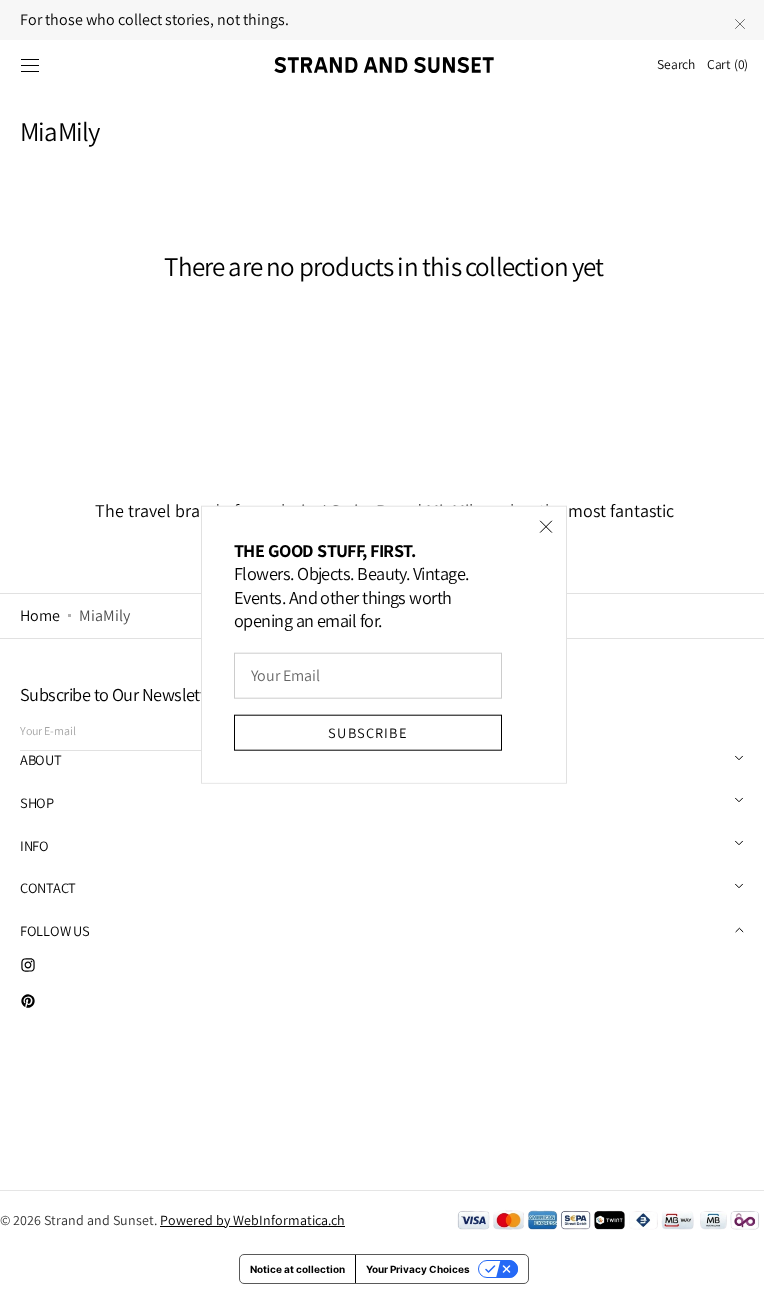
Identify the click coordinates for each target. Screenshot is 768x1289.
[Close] (539, 526)
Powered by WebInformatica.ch (252, 1220)
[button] (30, 65)
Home (40, 615)
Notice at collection (290, 1269)
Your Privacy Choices (411, 1269)
